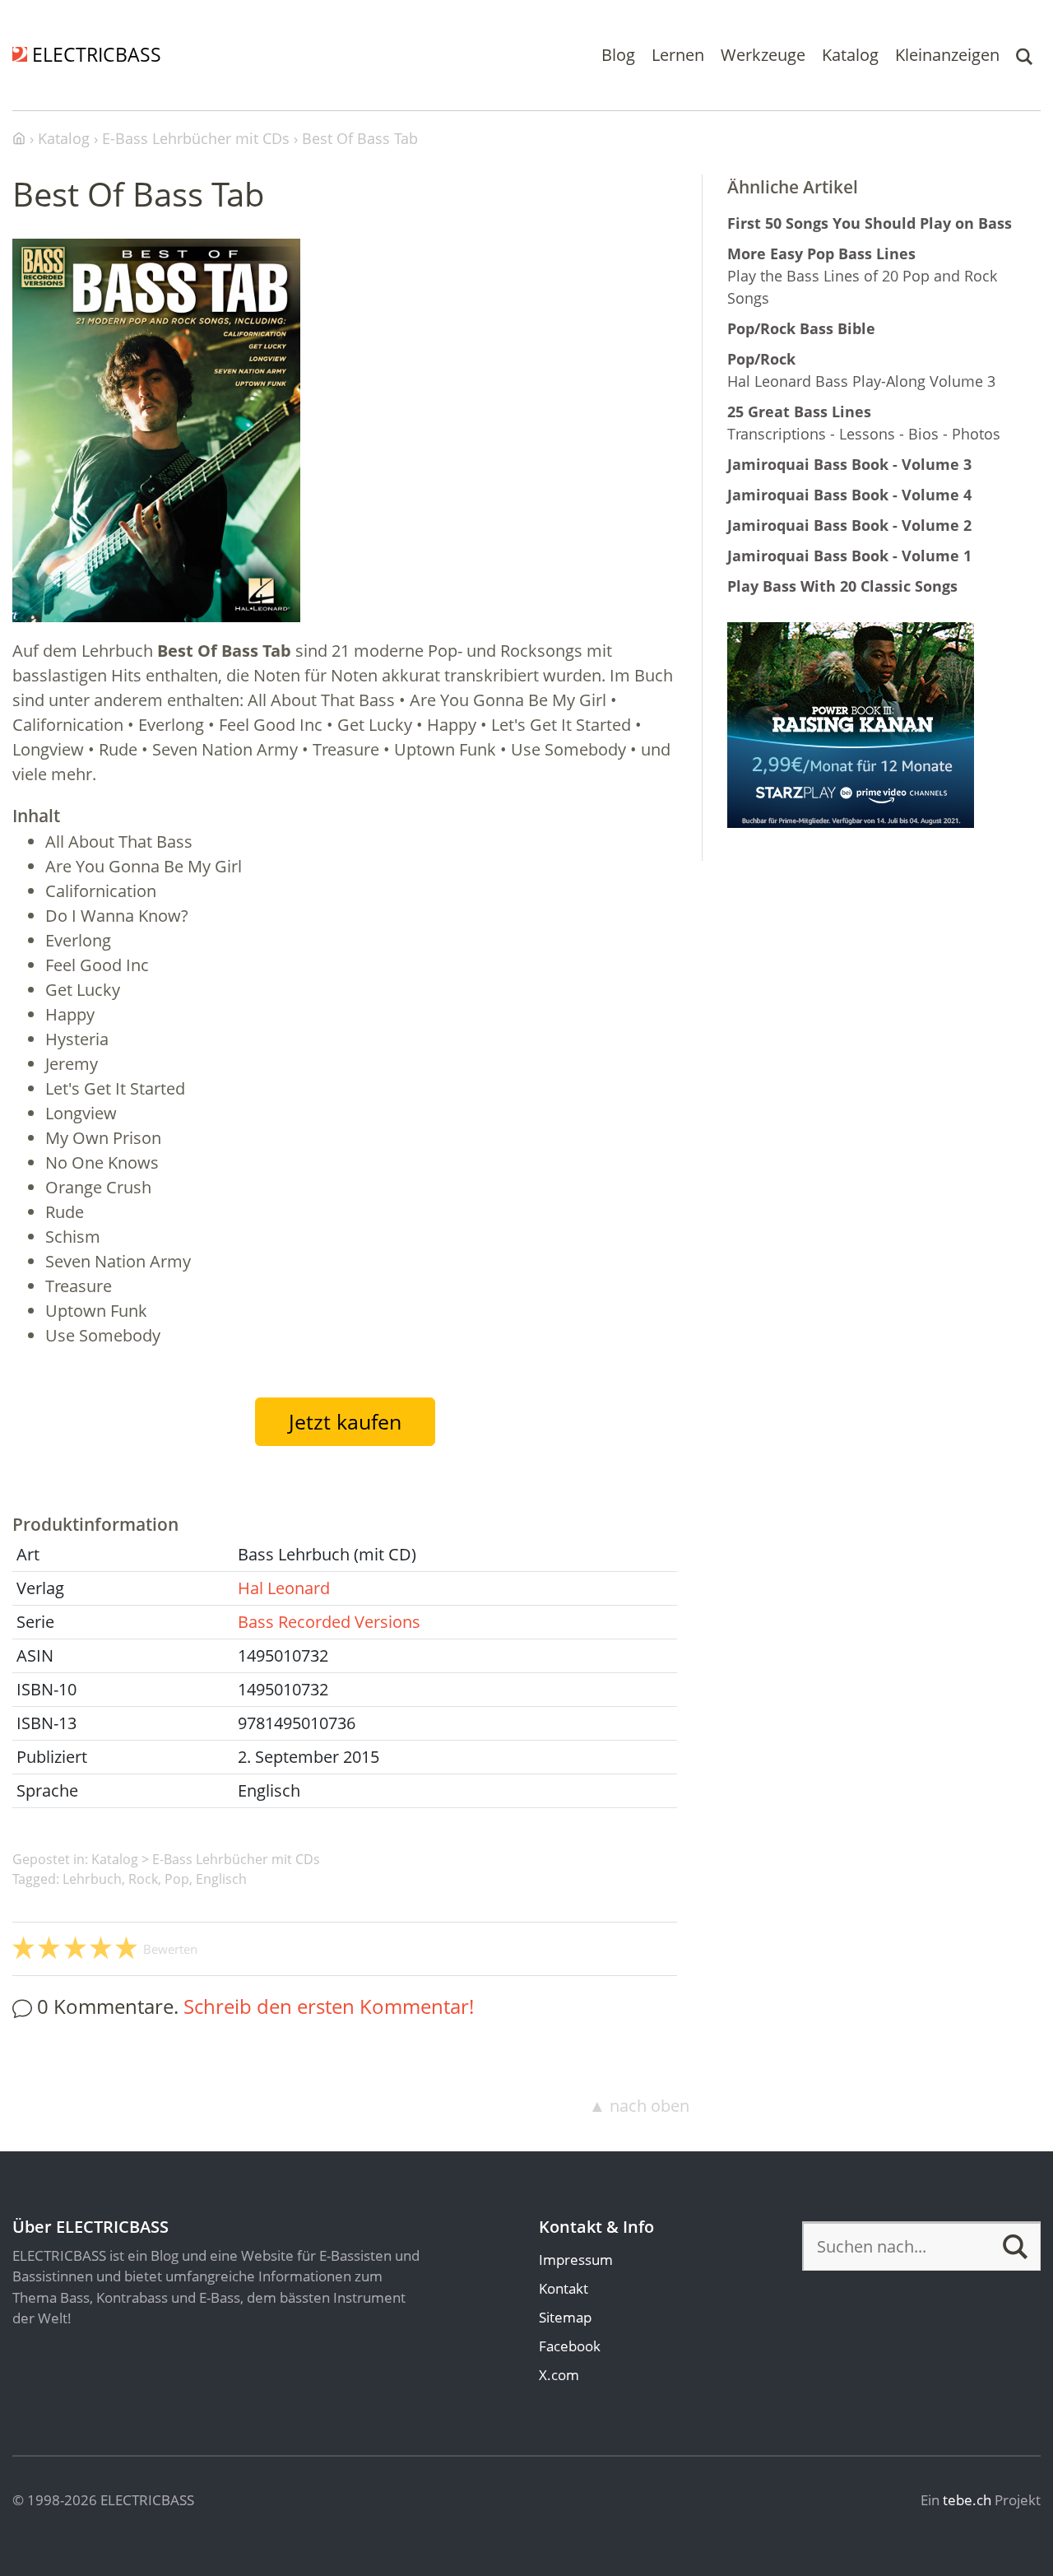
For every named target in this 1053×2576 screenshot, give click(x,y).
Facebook (570, 2346)
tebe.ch (967, 2500)
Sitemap (565, 2317)
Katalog (850, 55)
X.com (559, 2375)
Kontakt (564, 2288)
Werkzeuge (763, 55)
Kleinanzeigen (947, 55)
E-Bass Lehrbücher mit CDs (236, 1859)
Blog (618, 55)
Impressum (576, 2260)
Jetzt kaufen (345, 1421)
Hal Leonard (284, 1588)
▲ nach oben (639, 2106)
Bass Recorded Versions (329, 1622)
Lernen (678, 55)
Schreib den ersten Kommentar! (329, 2006)
